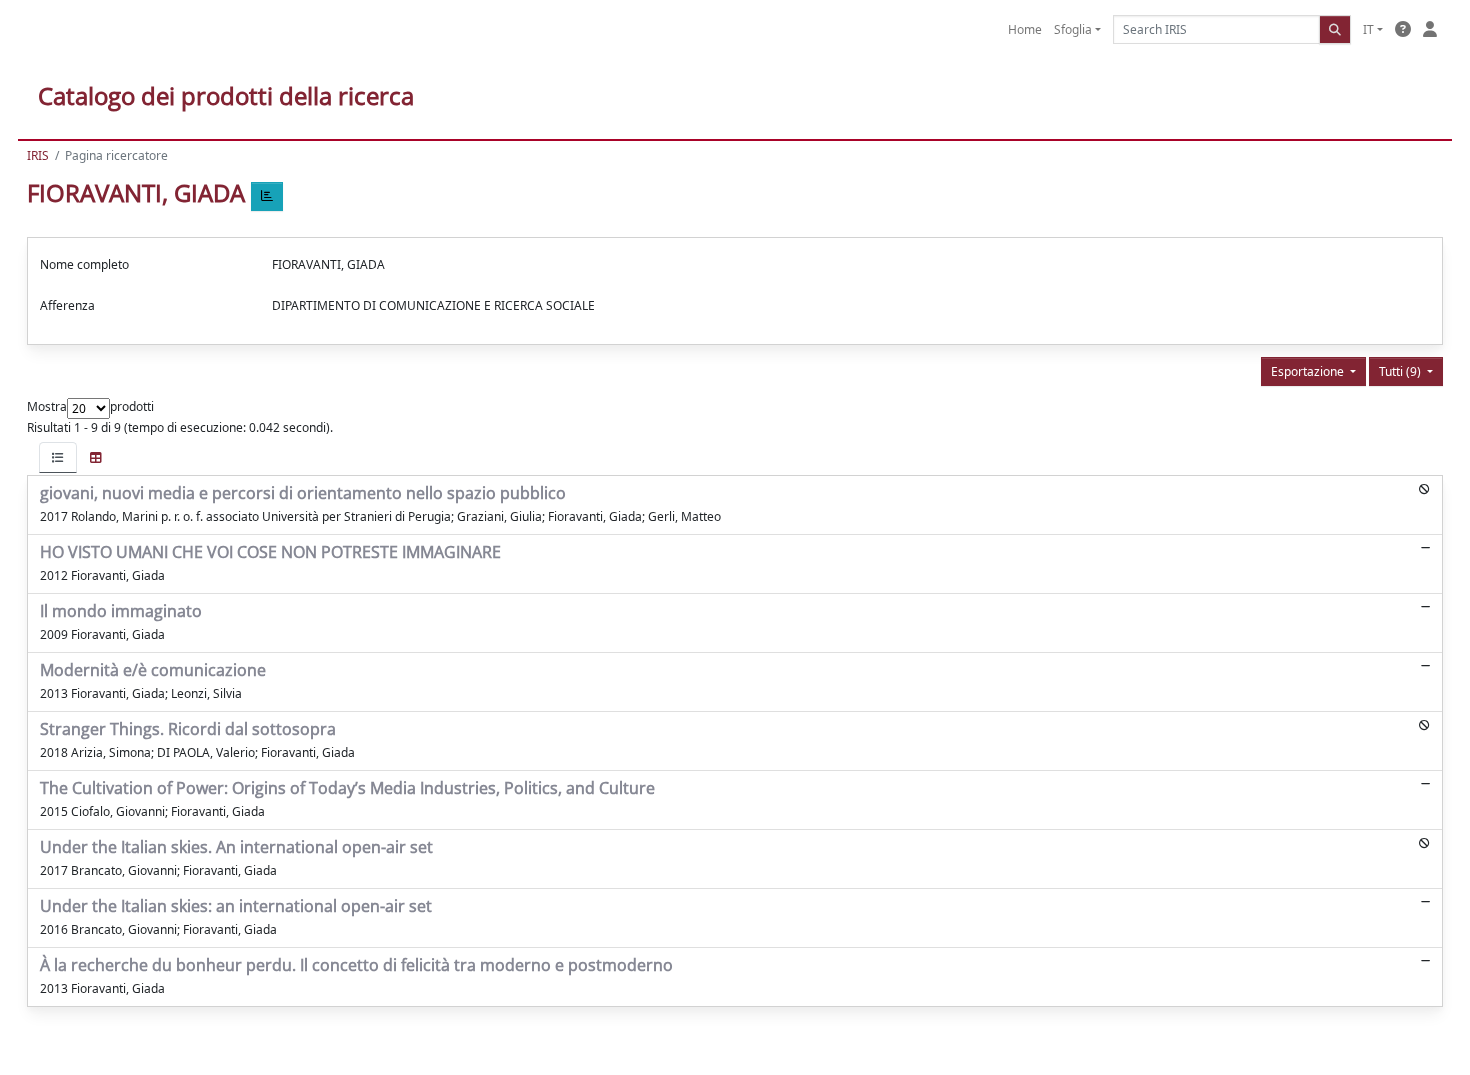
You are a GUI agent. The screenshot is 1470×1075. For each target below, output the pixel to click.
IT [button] (1368, 29)
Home (1025, 29)
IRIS (38, 155)
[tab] (58, 457)
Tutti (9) (1401, 371)
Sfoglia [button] (1073, 29)
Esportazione (1309, 371)
